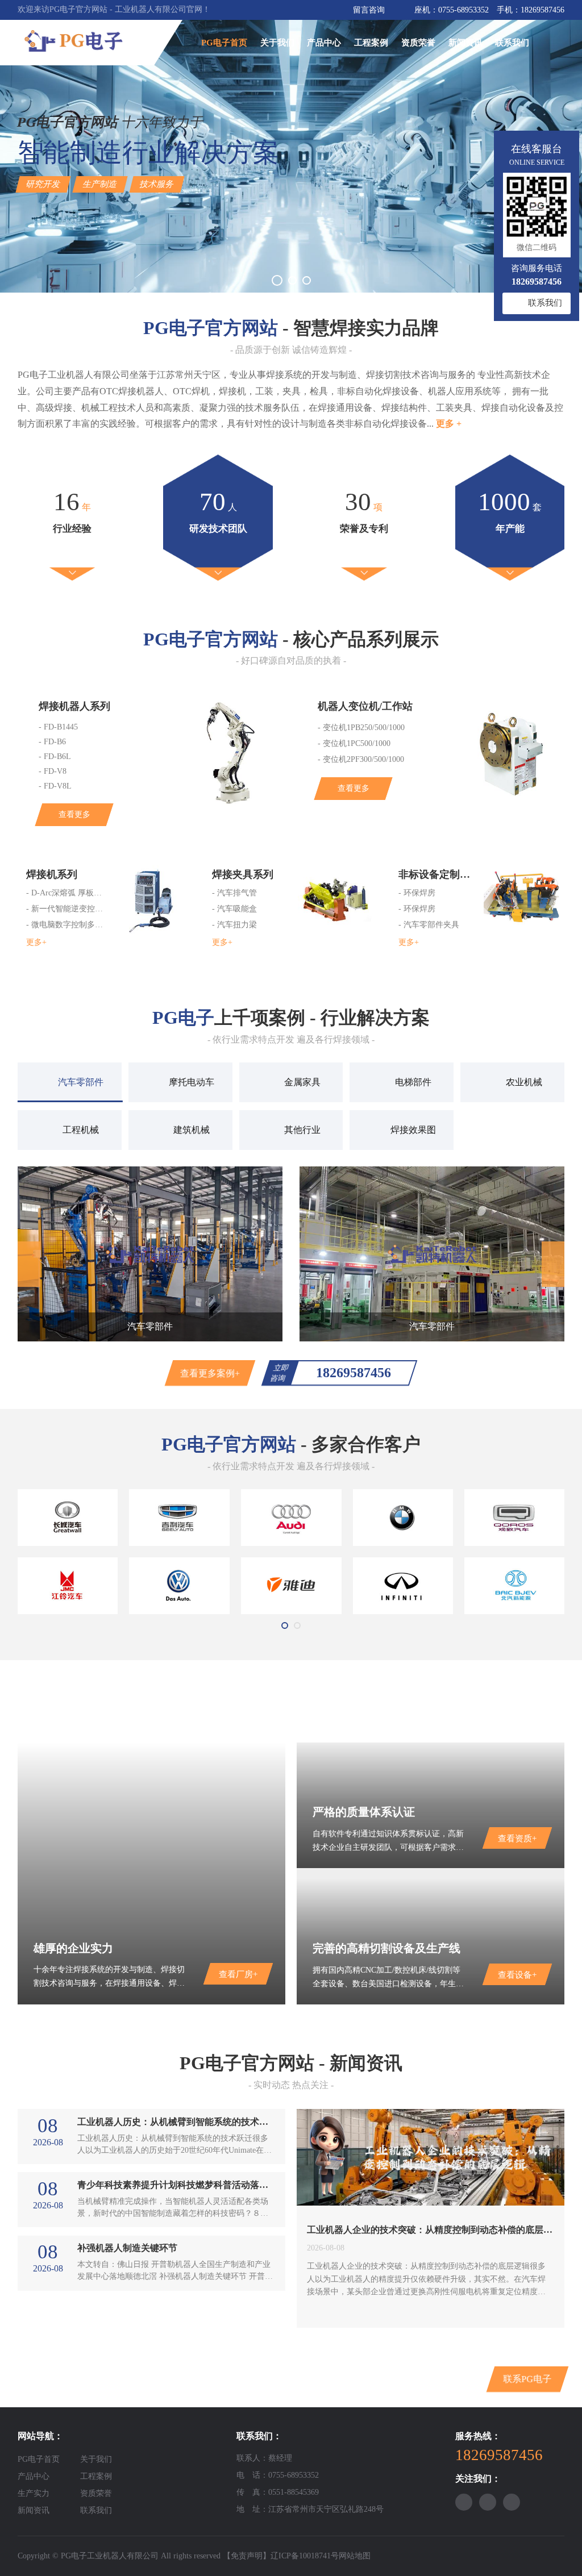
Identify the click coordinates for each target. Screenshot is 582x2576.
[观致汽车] (515, 1518)
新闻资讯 (465, 43)
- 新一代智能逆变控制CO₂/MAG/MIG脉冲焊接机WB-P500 (66, 909)
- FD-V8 (53, 771)
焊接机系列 (52, 874)
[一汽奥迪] (291, 1518)
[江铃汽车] (68, 1586)
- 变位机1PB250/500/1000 (361, 728)
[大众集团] (179, 1586)
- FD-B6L (55, 756)
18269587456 (542, 10)
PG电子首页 (224, 43)
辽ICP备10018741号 (305, 2556)
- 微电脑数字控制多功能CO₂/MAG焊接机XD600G (66, 925)
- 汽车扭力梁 (234, 925)
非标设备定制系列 (439, 874)
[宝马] (403, 1518)
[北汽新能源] (515, 1586)
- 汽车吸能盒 (234, 909)
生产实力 (34, 2493)
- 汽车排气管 (234, 893)
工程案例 (371, 43)
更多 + (449, 424)
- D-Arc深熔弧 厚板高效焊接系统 (66, 893)
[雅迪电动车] (291, 1586)
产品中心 (324, 43)
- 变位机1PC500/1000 (354, 743)
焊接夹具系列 (243, 874)
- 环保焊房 (417, 893)
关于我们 (277, 43)
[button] (277, 280)
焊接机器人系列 (74, 706)
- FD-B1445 (58, 727)
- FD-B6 (52, 742)
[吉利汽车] (179, 1518)
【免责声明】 (247, 2556)
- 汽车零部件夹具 (429, 925)
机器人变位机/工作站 (365, 706)
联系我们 (512, 43)
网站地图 (355, 2556)
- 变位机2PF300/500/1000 (361, 759)
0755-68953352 (463, 10)
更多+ (36, 942)
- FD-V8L (55, 786)
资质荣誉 (418, 43)
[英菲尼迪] (403, 1586)
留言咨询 (369, 10)
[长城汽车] (68, 1518)
